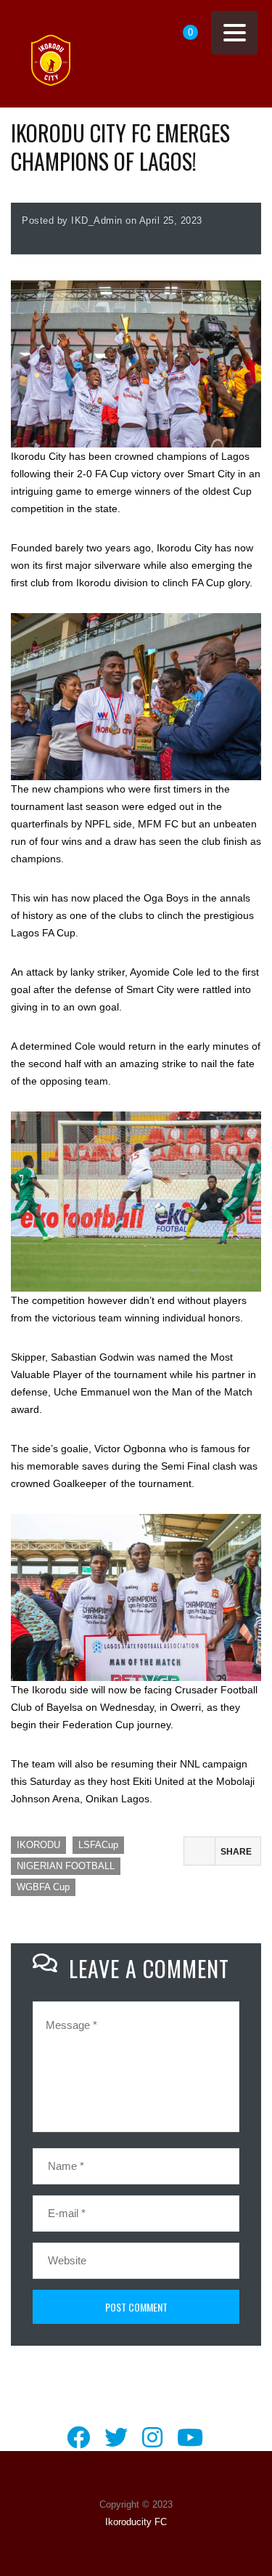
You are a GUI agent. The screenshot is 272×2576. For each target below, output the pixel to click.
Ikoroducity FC (136, 2522)
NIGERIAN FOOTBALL (66, 1866)
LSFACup (98, 1845)
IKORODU (38, 1845)
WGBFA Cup (43, 1887)
